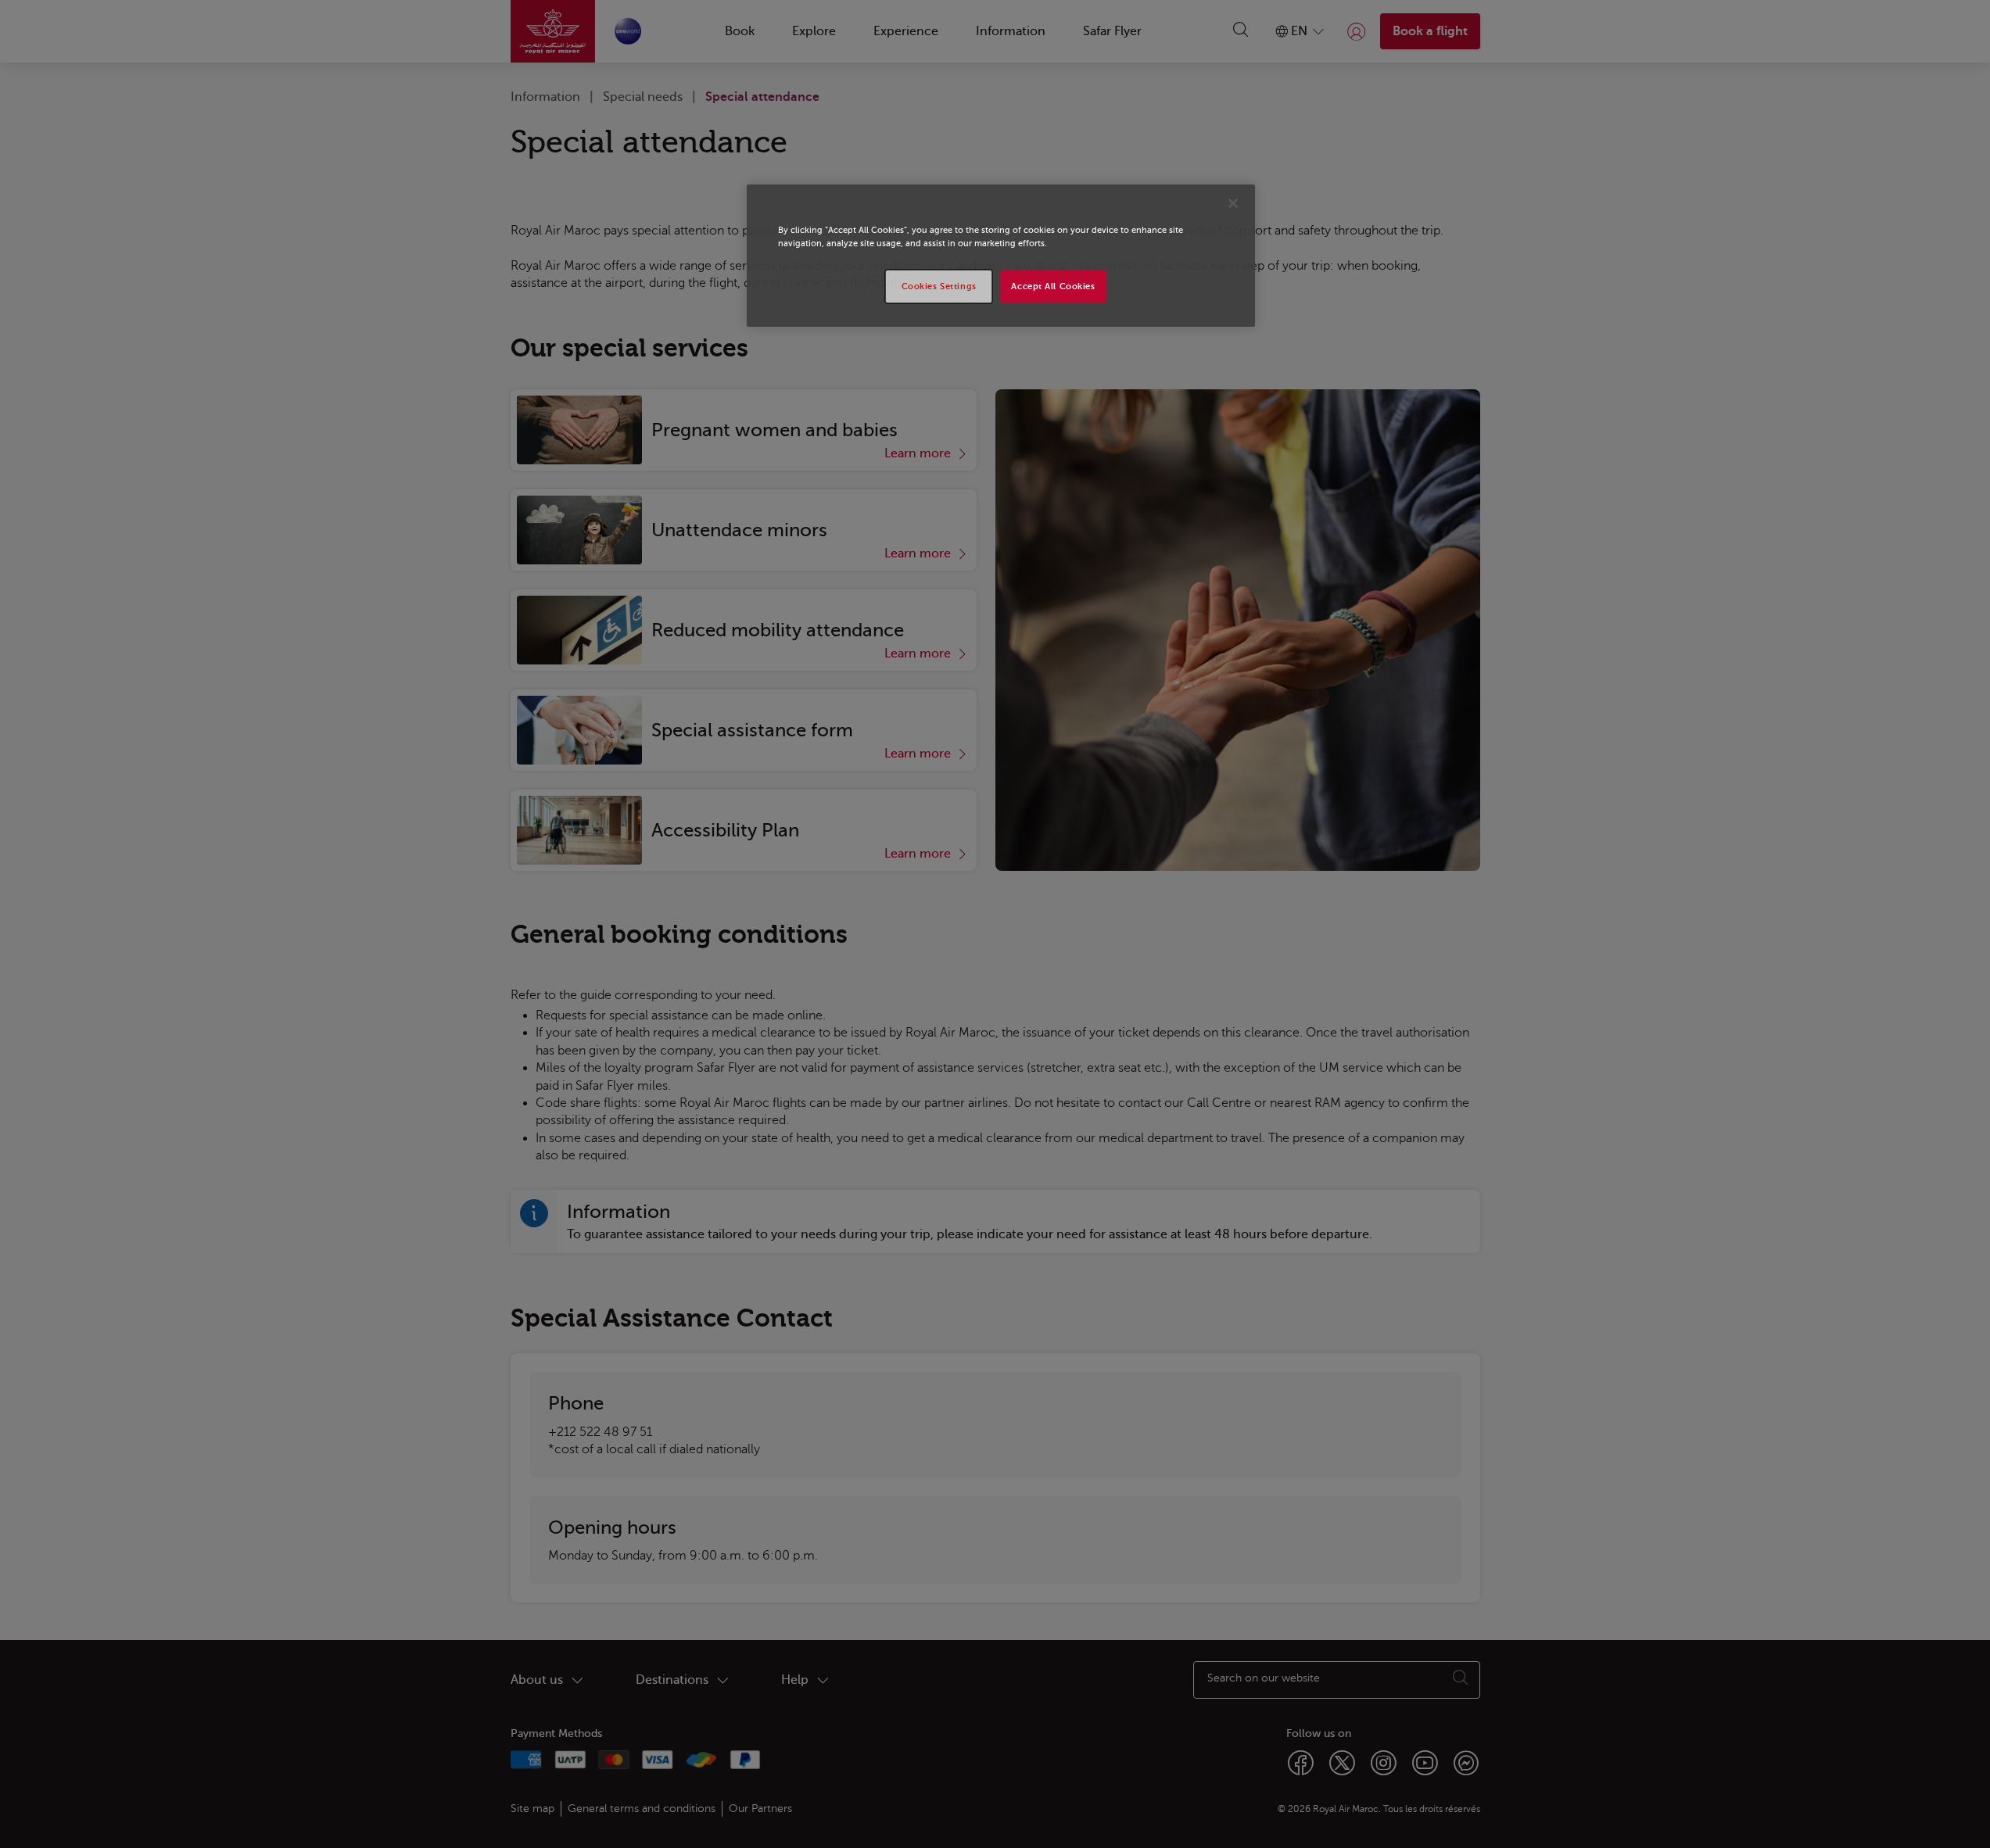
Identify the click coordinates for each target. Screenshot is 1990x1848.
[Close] (1233, 203)
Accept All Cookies (1053, 287)
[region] (1001, 256)
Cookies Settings (939, 287)
